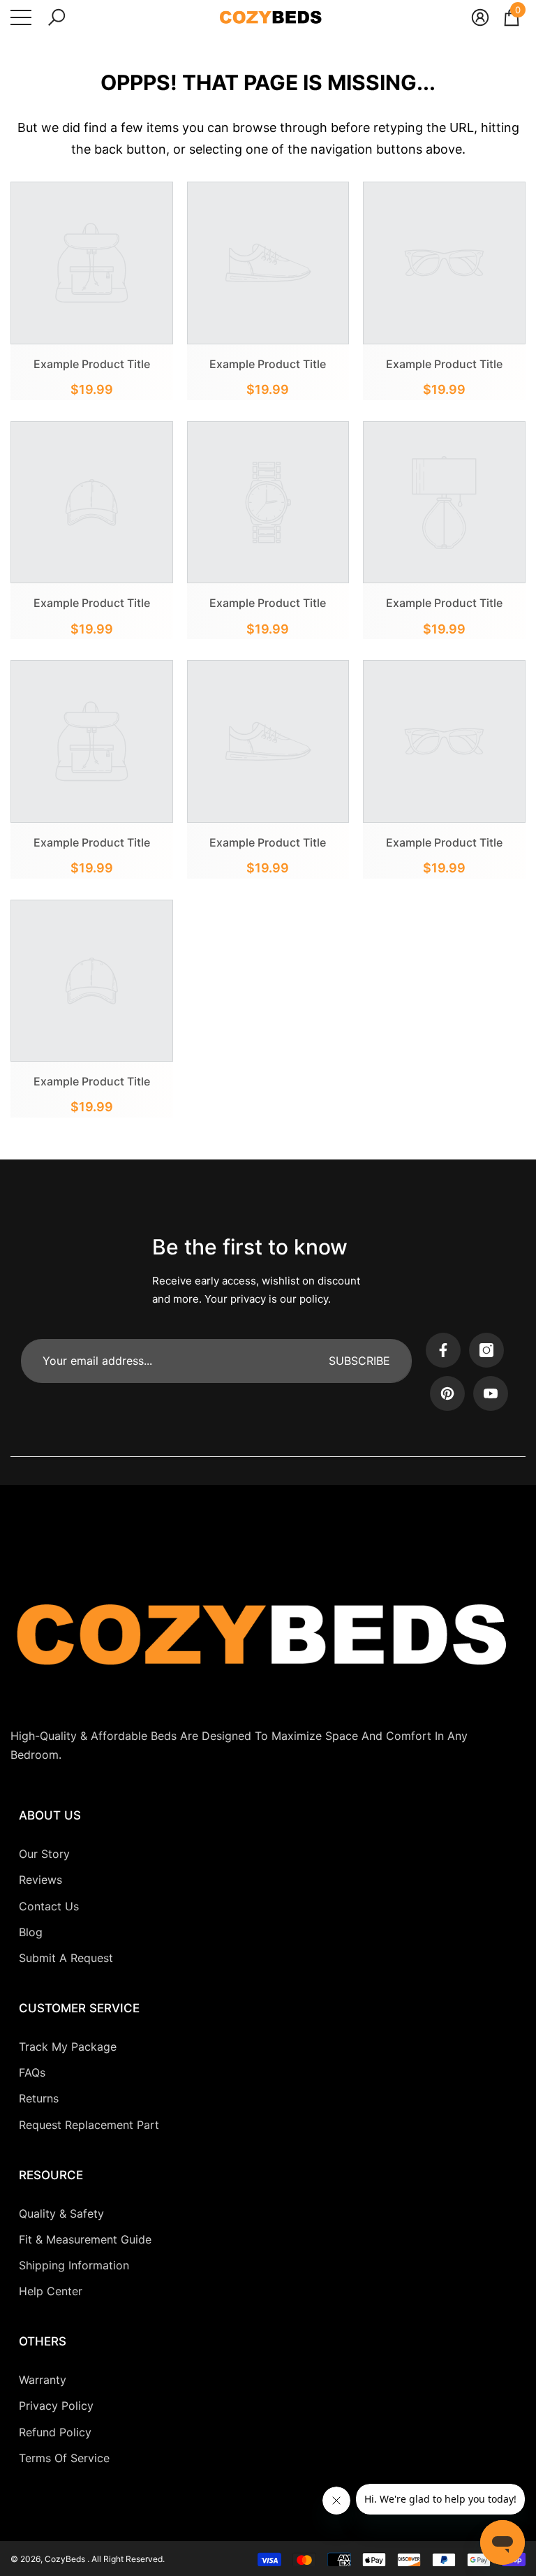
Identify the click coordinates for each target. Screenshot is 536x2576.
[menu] (21, 17)
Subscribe (359, 1361)
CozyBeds (66, 2559)
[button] (57, 17)
